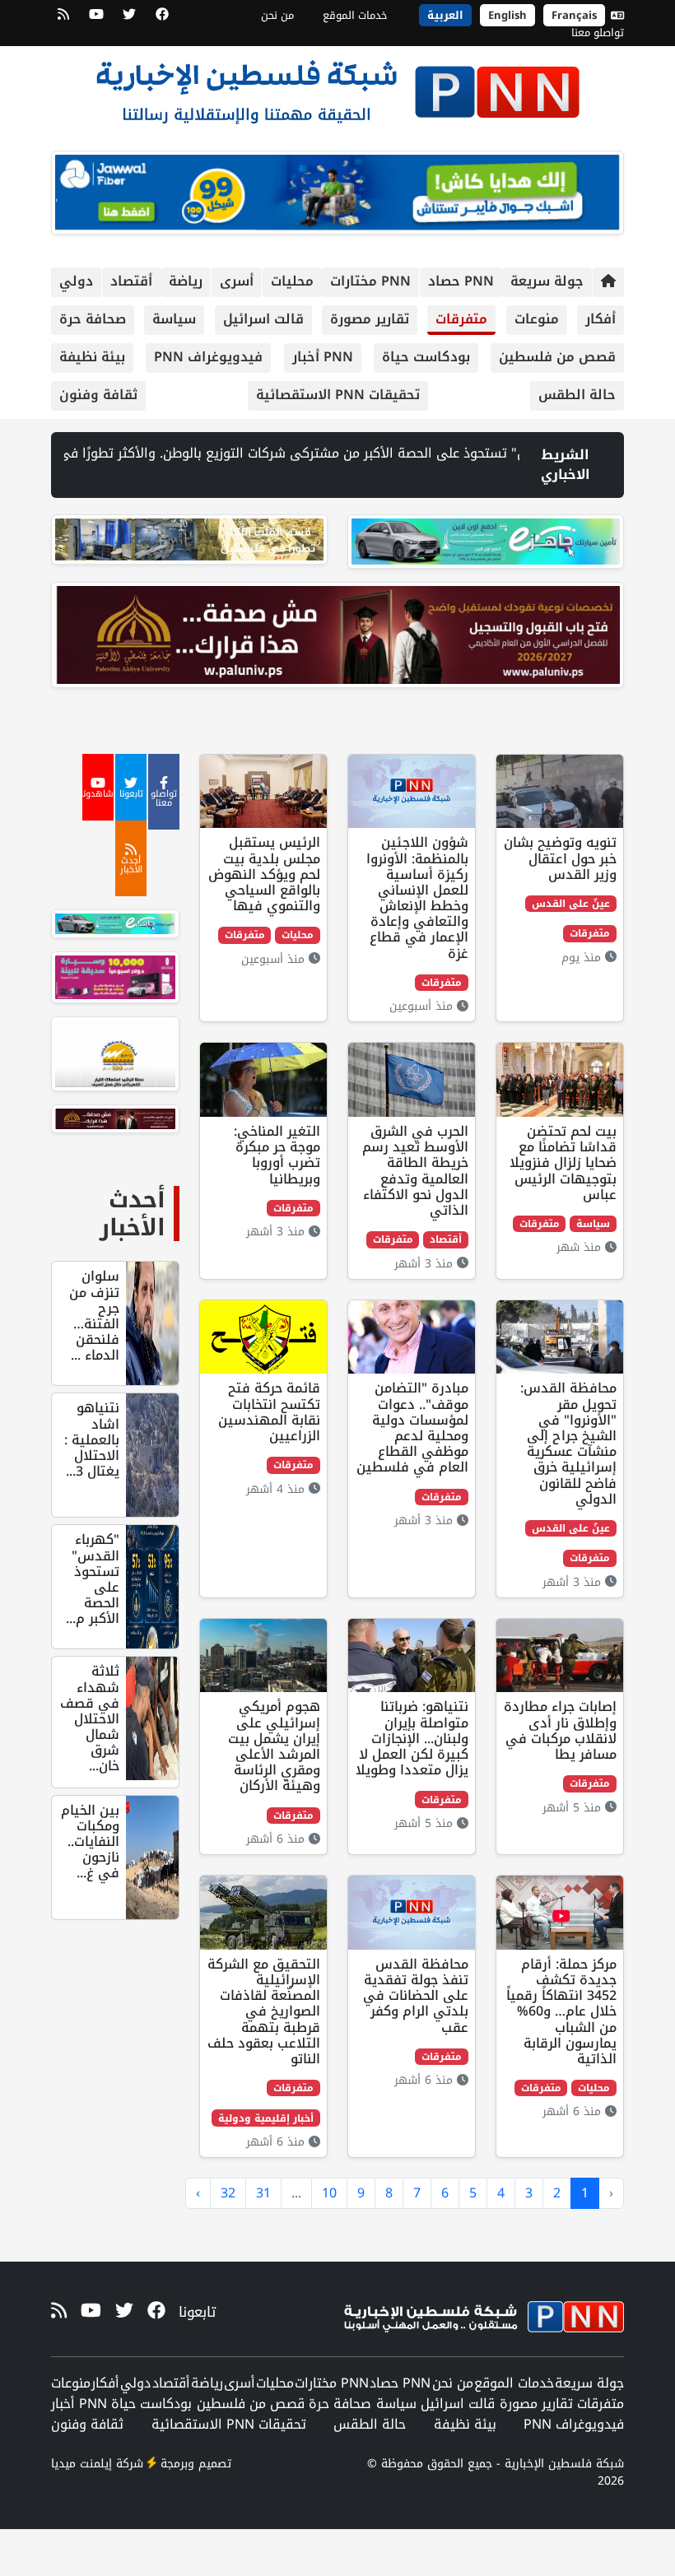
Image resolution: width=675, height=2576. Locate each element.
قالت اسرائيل (263, 319)
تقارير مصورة (370, 319)
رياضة (186, 281)
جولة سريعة (547, 281)
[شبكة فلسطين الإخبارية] (337, 87)
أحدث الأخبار (133, 1214)
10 (329, 2193)
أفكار (601, 319)
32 (228, 2193)
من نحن (277, 15)
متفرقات (461, 319)
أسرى (237, 281)
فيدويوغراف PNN (208, 357)
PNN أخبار (323, 357)
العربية (445, 15)
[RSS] (63, 20)
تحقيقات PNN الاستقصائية (338, 395)
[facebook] (162, 20)
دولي (76, 281)
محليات (292, 281)
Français (574, 15)
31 (263, 2193)
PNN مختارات (370, 281)
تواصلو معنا (598, 33)
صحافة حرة (93, 319)
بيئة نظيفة (92, 357)
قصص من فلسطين (557, 357)
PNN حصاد (461, 281)
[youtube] (96, 20)
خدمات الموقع (355, 15)
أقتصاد (131, 281)
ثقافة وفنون (98, 395)
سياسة (174, 319)
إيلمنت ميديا (81, 2464)
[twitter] (129, 20)
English (507, 15)
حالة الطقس (577, 395)
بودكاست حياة (426, 357)
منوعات (537, 319)
